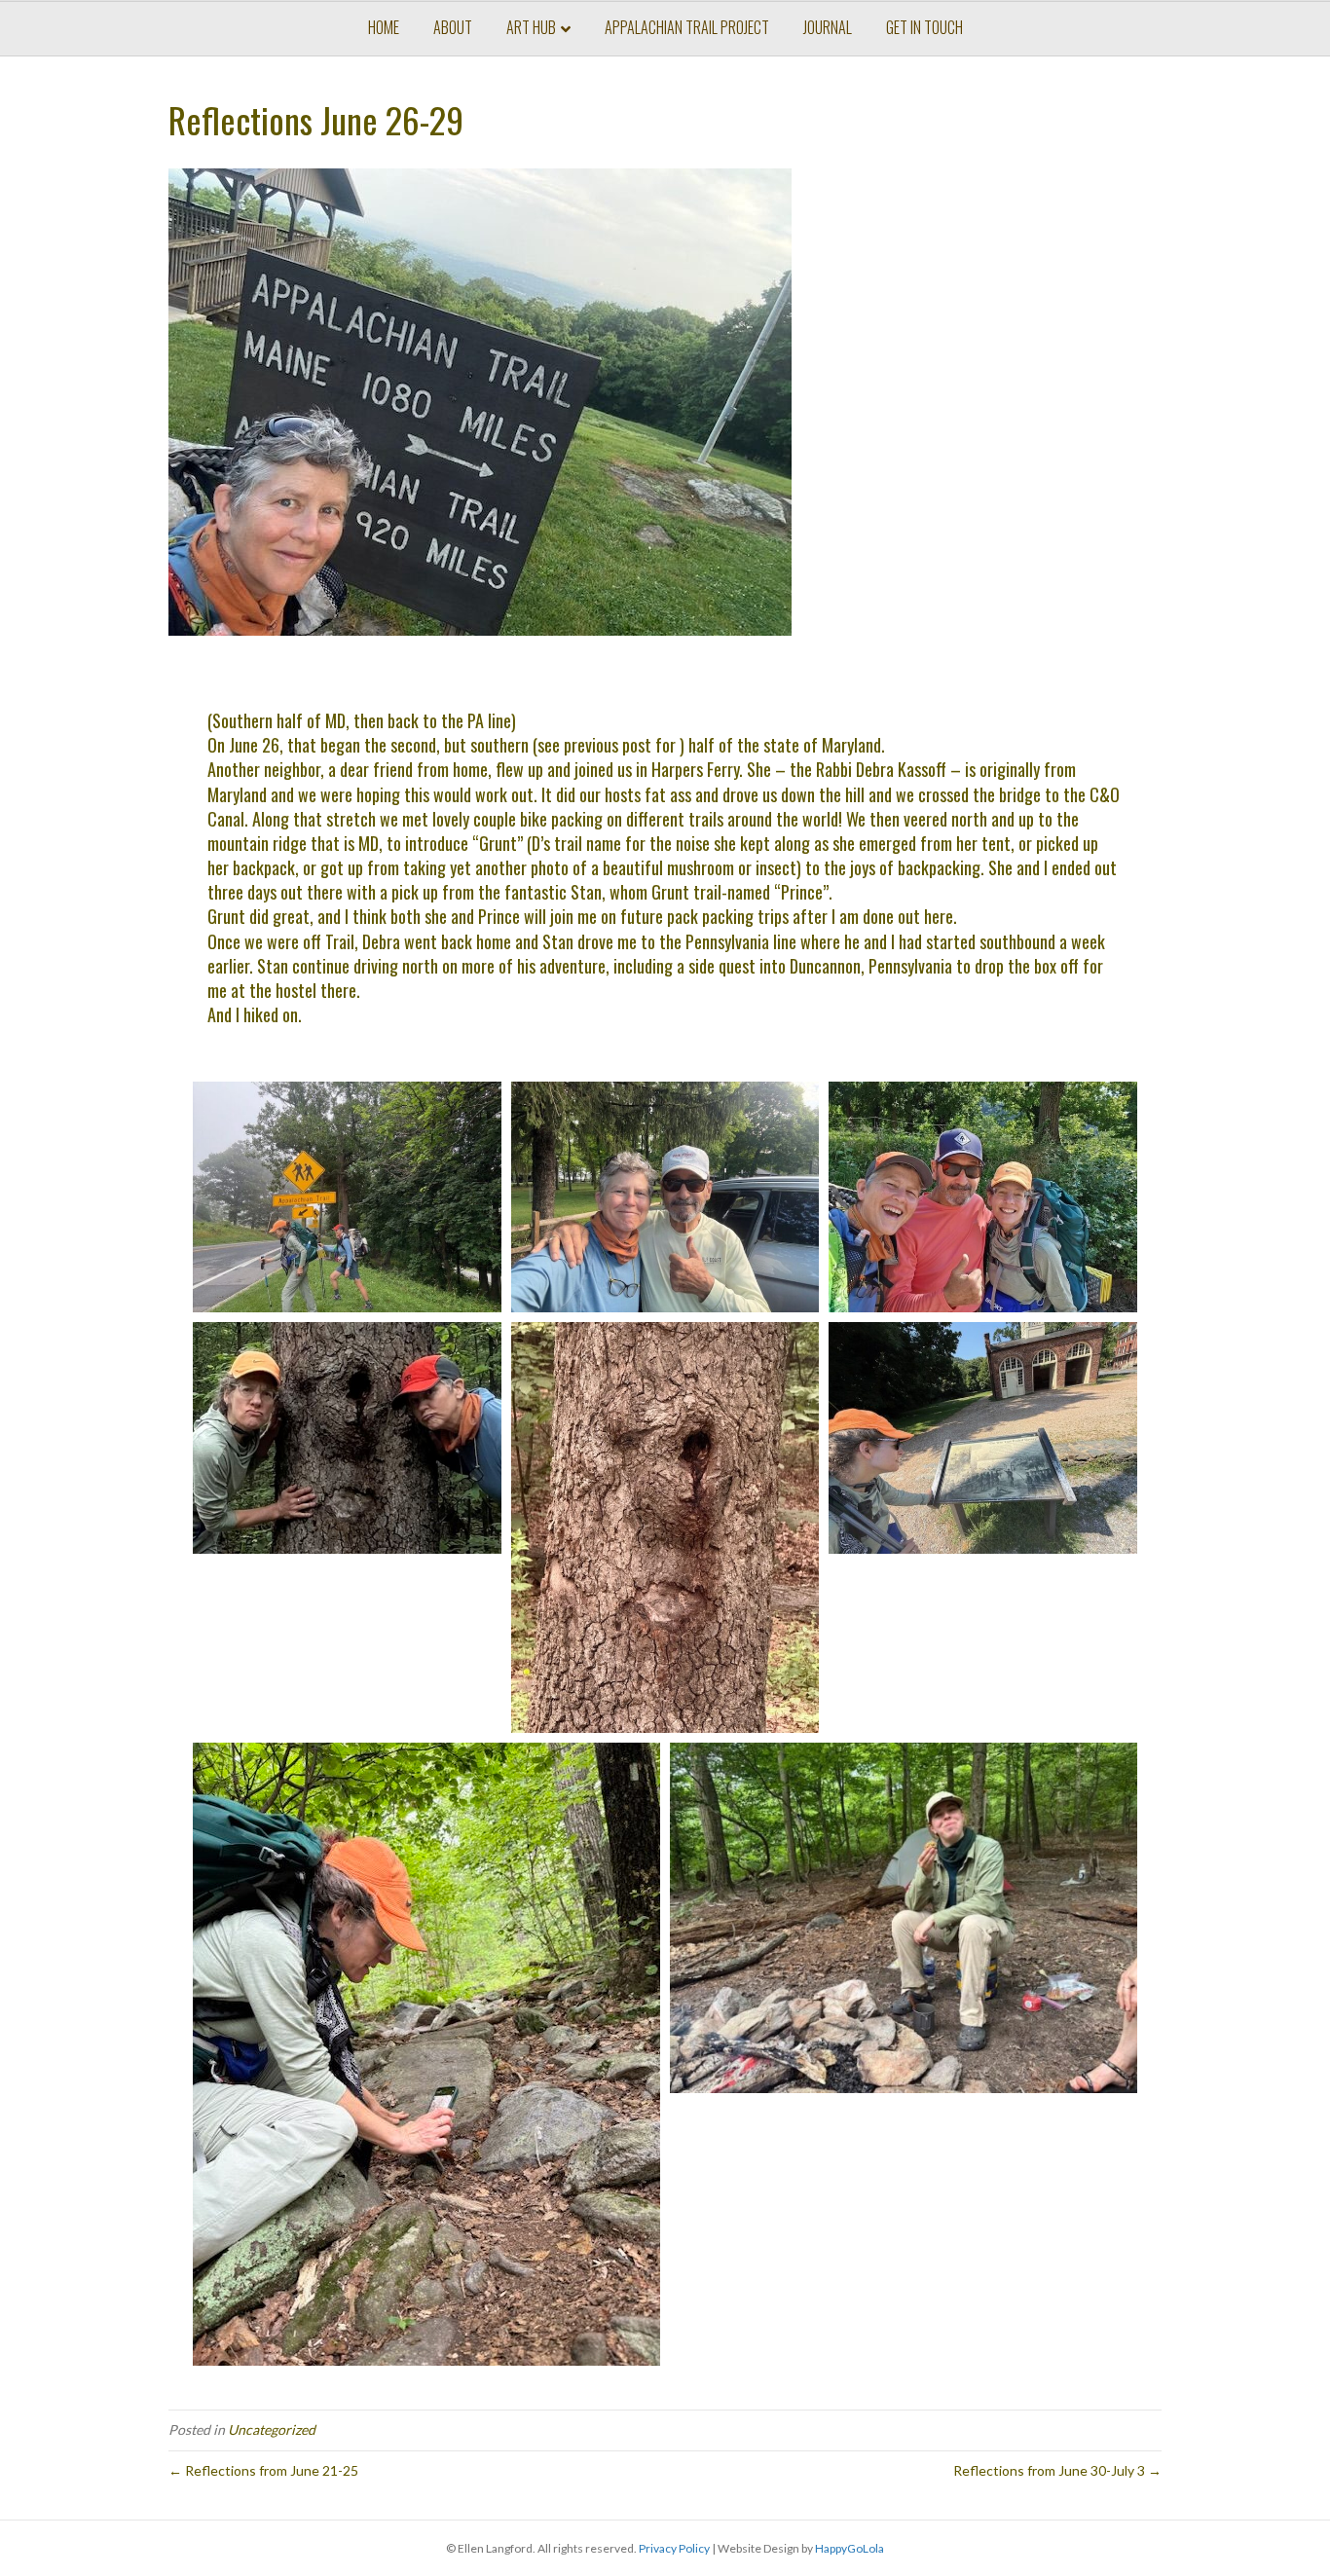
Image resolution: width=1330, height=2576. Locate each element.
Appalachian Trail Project (687, 27)
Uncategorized (272, 2429)
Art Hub (531, 27)
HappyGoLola (850, 2548)
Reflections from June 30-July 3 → (1057, 2470)
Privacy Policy (674, 2548)
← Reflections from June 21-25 (263, 2470)
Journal (828, 27)
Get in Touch (924, 27)
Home (384, 27)
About (453, 27)
